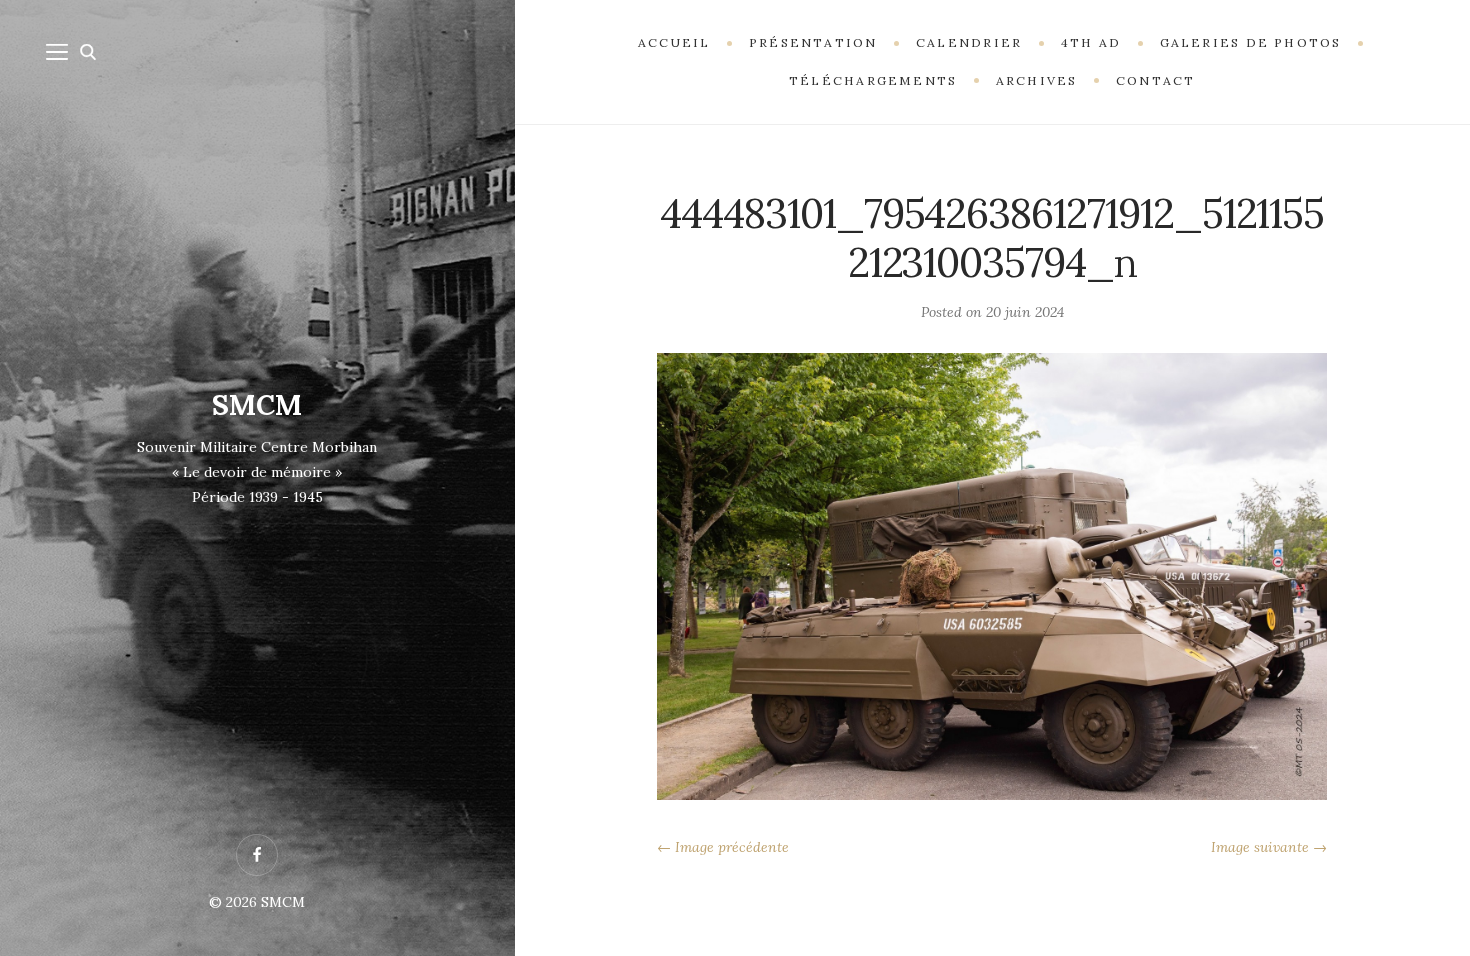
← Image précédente (723, 847)
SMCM (257, 405)
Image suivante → (1269, 847)
